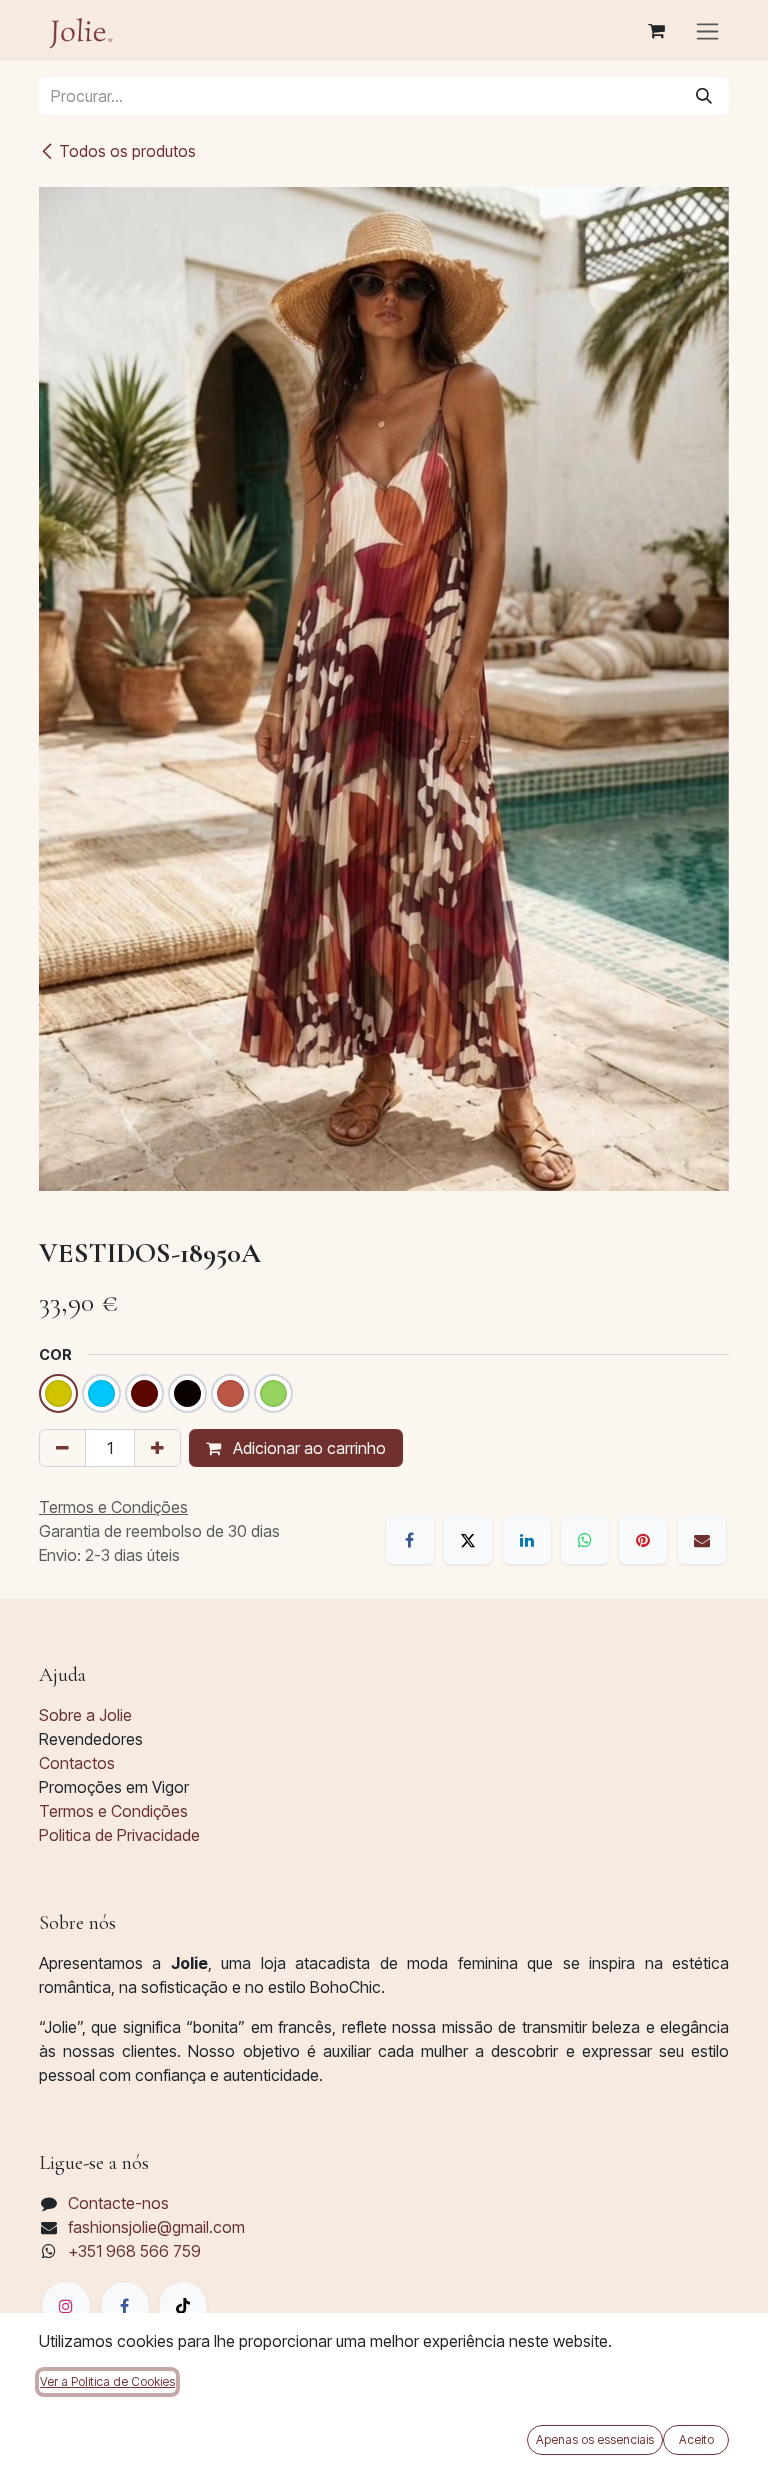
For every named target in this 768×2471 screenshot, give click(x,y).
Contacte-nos (118, 2203)
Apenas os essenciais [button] (595, 2439)
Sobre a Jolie (85, 1715)
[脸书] (125, 2306)
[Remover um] (62, 1448)
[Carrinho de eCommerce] (656, 31)
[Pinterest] (643, 1540)
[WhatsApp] (585, 1540)
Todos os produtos (127, 151)
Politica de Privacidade (119, 1835)
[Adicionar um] (157, 1448)
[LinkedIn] (527, 1540)
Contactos (77, 1763)
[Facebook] (410, 1540)
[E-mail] (702, 1540)
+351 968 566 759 (134, 2251)
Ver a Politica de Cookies (107, 2381)
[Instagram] (66, 2306)
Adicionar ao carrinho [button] (307, 1448)
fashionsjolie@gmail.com (156, 2227)
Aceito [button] (696, 2439)
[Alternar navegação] (707, 30)
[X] (468, 1540)
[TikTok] (183, 2306)
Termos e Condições (113, 1811)
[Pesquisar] (704, 96)
